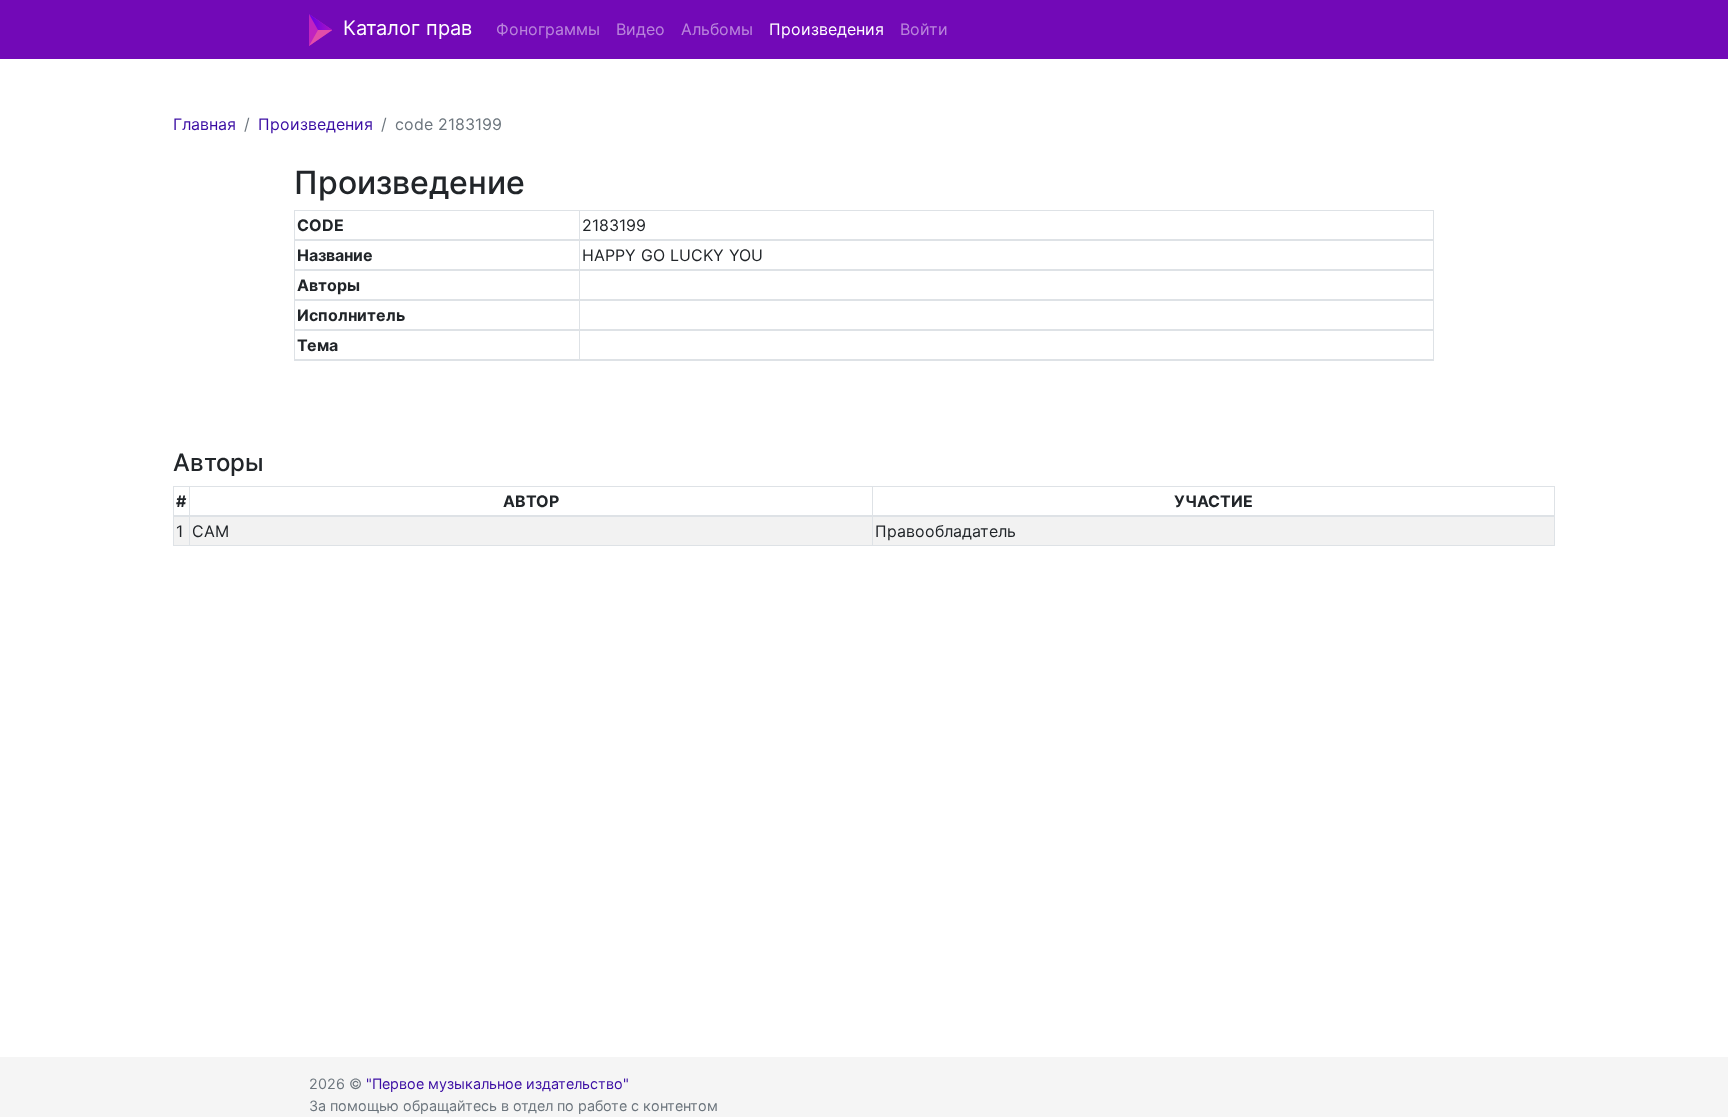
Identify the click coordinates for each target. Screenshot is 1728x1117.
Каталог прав (407, 28)
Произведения (826, 29)
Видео (640, 29)
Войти (924, 29)
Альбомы (717, 29)
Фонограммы (548, 29)
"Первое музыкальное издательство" (497, 1083)
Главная (204, 124)
